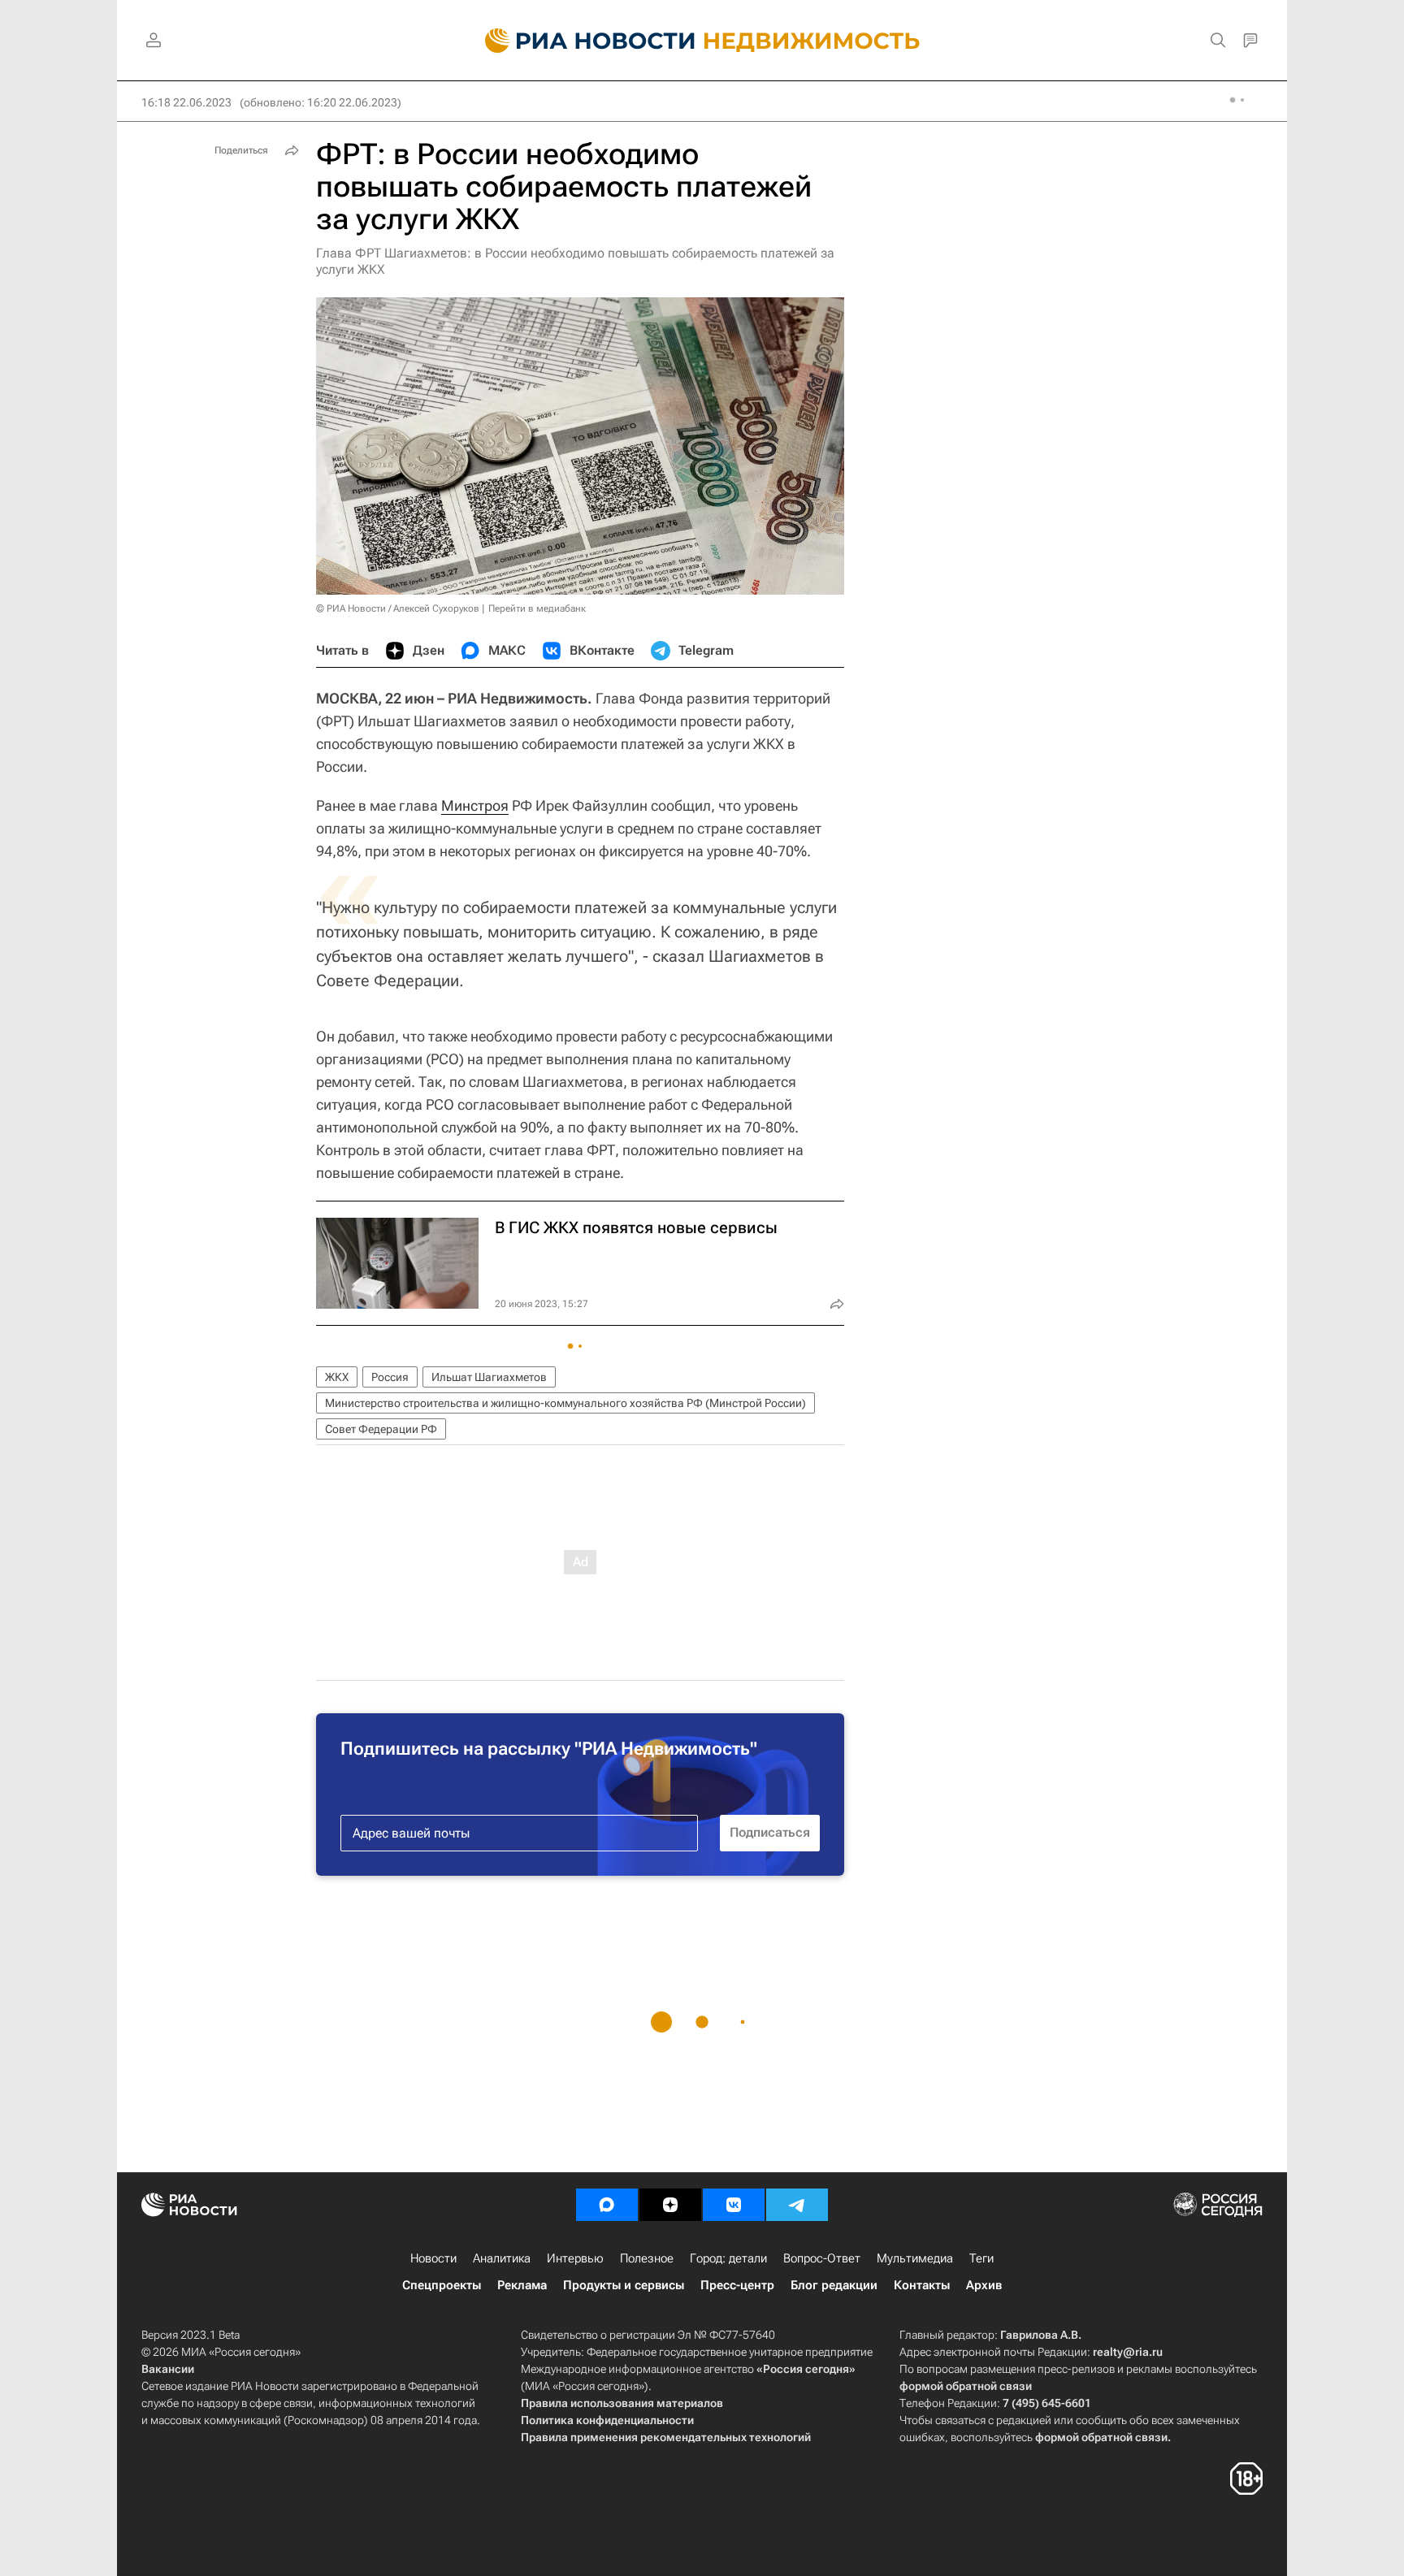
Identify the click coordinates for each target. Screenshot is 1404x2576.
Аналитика (502, 2258)
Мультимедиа (915, 2258)
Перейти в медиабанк (537, 608)
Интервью (575, 2258)
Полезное (647, 2258)
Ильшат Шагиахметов (489, 1377)
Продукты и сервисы (624, 2285)
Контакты (922, 2285)
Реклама (522, 2285)
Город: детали (728, 2258)
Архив (984, 2285)
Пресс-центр (737, 2285)
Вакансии (168, 2369)
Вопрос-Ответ (822, 2258)
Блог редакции (834, 2285)
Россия (390, 1377)
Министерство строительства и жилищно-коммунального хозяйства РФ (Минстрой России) (565, 1403)
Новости (433, 2258)
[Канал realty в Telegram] (797, 2205)
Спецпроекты (442, 2285)
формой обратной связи (966, 2386)
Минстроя (475, 805)
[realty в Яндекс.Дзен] (670, 2205)
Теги (981, 2258)
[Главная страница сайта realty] (702, 41)
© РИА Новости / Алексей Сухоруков (398, 608)
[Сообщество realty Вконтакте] (734, 2205)
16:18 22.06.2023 (186, 102)
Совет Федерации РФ (381, 1429)
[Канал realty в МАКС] (607, 2205)
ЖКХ (337, 1377)
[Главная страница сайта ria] (581, 41)
